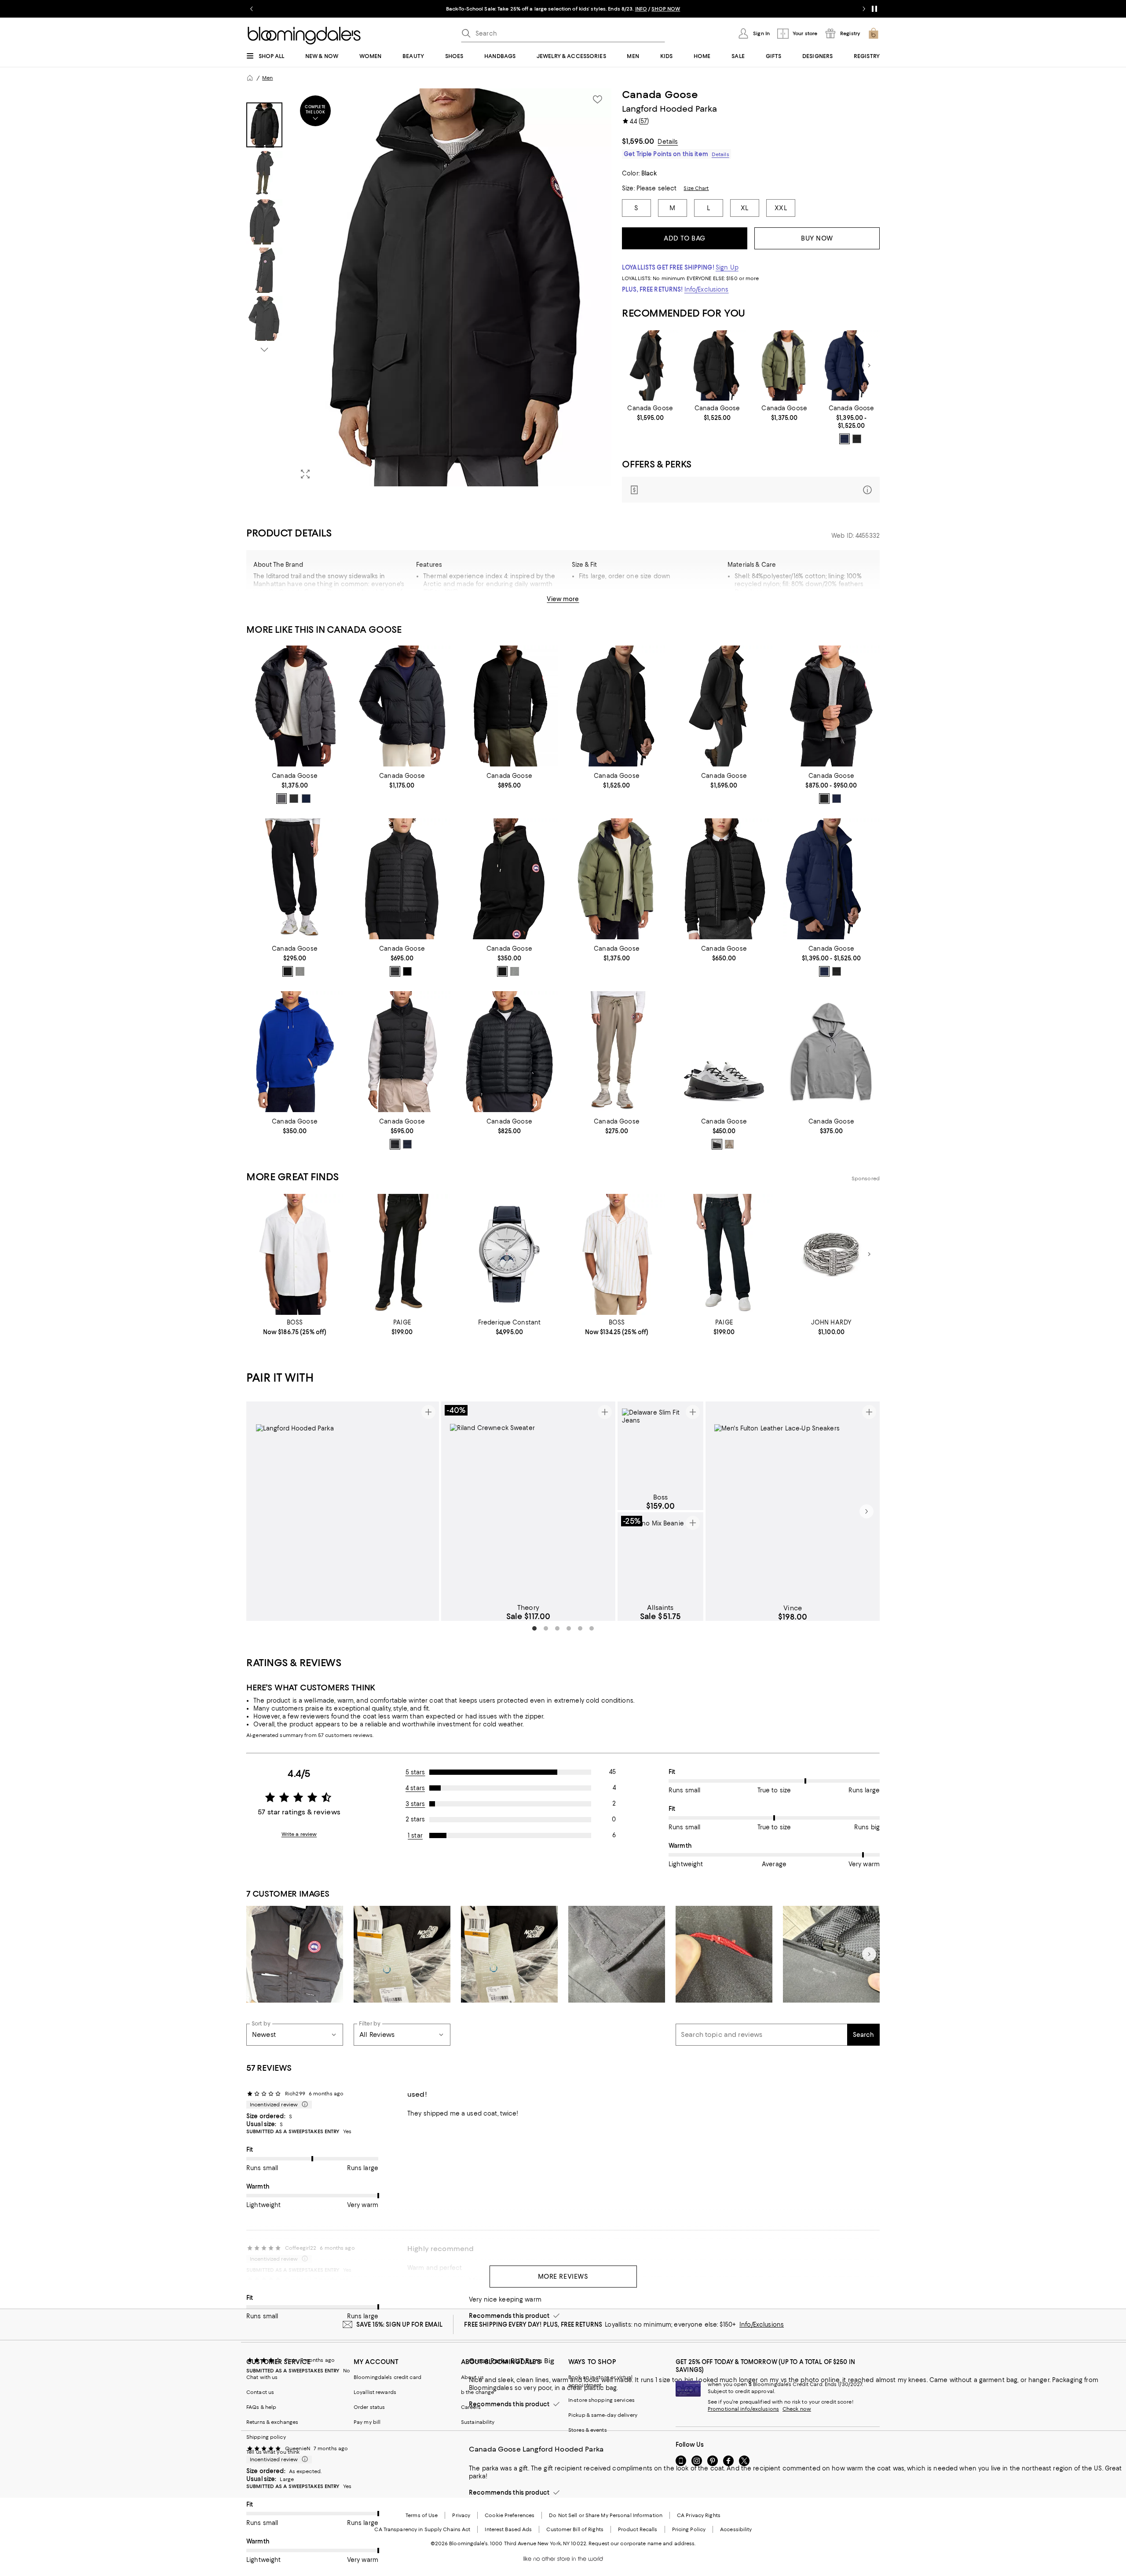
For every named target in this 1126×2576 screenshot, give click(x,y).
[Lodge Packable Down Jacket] (509, 706)
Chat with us (262, 2377)
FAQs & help (261, 2407)
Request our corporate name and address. (642, 2543)
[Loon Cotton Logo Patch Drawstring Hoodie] (831, 1052)
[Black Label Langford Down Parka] (650, 366)
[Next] (869, 365)
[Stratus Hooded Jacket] (509, 1052)
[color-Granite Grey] (281, 799)
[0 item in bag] (874, 33)
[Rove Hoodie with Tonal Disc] (295, 1052)
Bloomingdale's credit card (388, 2377)
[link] (650, 413)
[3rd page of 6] (557, 1628)
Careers (471, 2407)
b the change (477, 2392)
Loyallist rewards (375, 2392)
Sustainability (478, 2422)
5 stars (415, 1772)
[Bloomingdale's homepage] (250, 78)
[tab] (264, 125)
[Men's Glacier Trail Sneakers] (724, 1052)
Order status (369, 2407)
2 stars (415, 1819)
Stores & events (588, 2430)
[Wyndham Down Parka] (851, 366)
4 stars (415, 1788)
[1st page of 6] (534, 1628)
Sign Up (727, 267)
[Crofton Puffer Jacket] (402, 706)
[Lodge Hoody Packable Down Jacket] (831, 706)
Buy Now (817, 238)
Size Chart (696, 188)
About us (472, 2377)
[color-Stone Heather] (300, 971)
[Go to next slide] (864, 9)
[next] (866, 1511)
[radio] (844, 439)
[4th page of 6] (569, 1628)
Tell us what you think (273, 2452)
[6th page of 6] (592, 1628)
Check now (797, 2409)
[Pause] (874, 9)
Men (267, 78)
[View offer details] (751, 490)
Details (668, 142)
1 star (415, 1835)
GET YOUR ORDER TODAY (507, 9)
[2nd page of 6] (546, 1628)
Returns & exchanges (272, 2422)
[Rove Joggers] (295, 879)
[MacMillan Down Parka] (295, 706)
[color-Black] (857, 439)
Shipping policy (266, 2437)
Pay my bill (367, 2422)
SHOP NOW (693, 9)
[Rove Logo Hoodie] (509, 879)
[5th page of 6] (580, 1628)
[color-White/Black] (717, 1144)
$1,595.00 (638, 141)
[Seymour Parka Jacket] (784, 366)
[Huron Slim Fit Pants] (617, 1052)
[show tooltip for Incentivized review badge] (303, 2105)
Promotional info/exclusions (743, 2409)
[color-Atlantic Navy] (844, 439)
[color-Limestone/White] (729, 1144)
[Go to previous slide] (252, 9)
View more (563, 599)
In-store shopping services (601, 2400)
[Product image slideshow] (452, 287)
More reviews (563, 2277)
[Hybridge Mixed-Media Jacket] (402, 879)
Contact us (260, 2392)
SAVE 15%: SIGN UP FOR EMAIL (400, 2324)
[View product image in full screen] (305, 474)
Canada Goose (660, 95)
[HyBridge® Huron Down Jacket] (724, 879)
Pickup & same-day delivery (603, 2415)
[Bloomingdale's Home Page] (304, 36)
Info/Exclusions (707, 289)
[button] (429, 287)
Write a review (299, 1834)
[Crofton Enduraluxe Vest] (402, 1052)
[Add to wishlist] (597, 99)
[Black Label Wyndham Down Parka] (717, 366)
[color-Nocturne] (395, 971)
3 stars (415, 1804)
